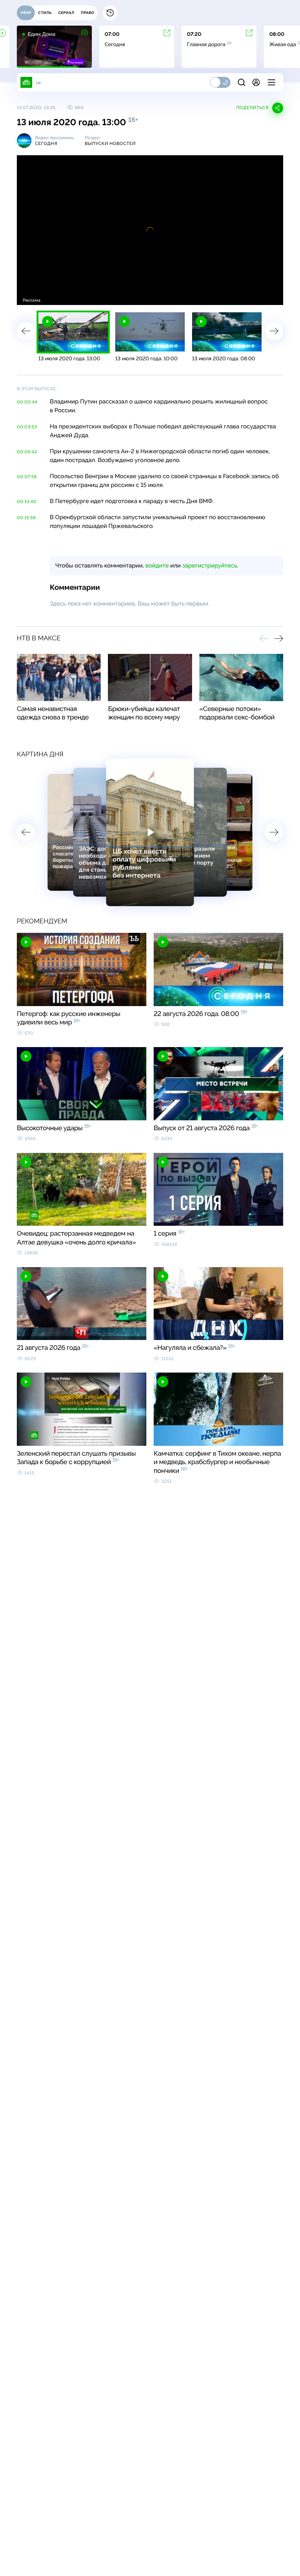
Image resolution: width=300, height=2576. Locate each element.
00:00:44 (27, 402)
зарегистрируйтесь (210, 565)
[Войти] (256, 82)
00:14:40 (27, 502)
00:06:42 (27, 452)
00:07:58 (27, 477)
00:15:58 (26, 518)
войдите (157, 565)
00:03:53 (27, 427)
